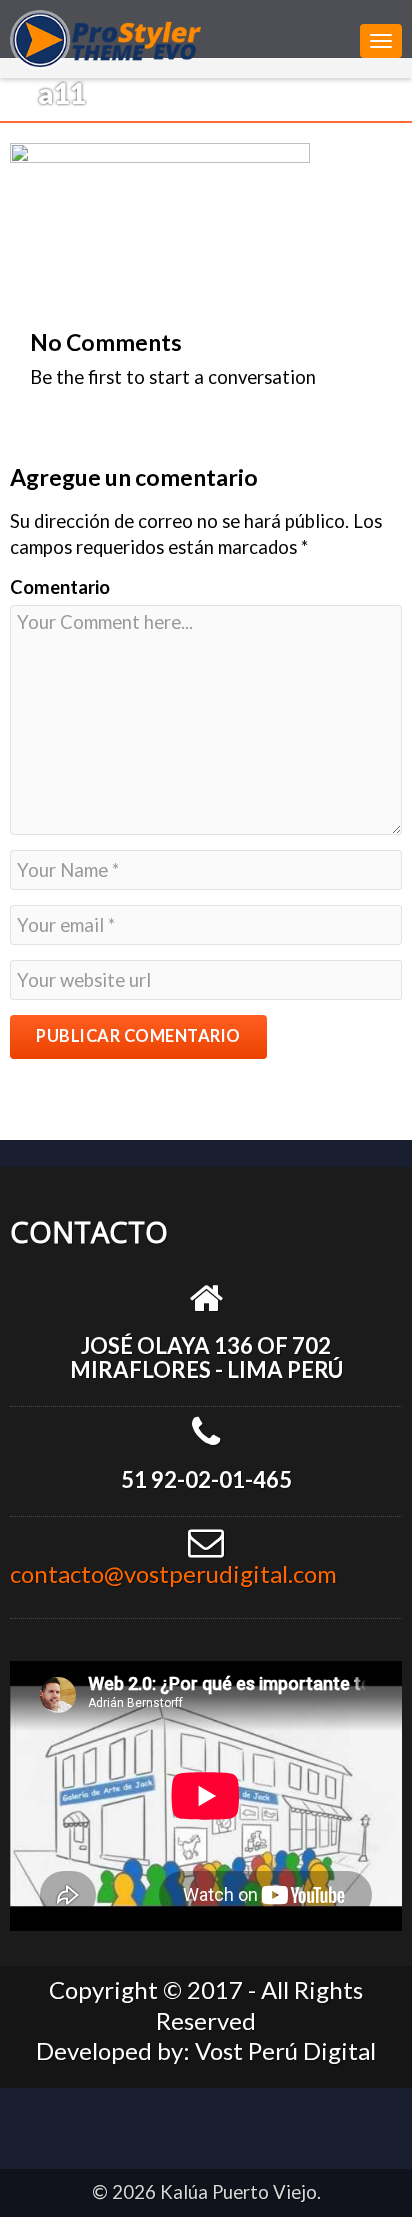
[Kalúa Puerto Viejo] (180, 37)
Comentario (60, 587)
